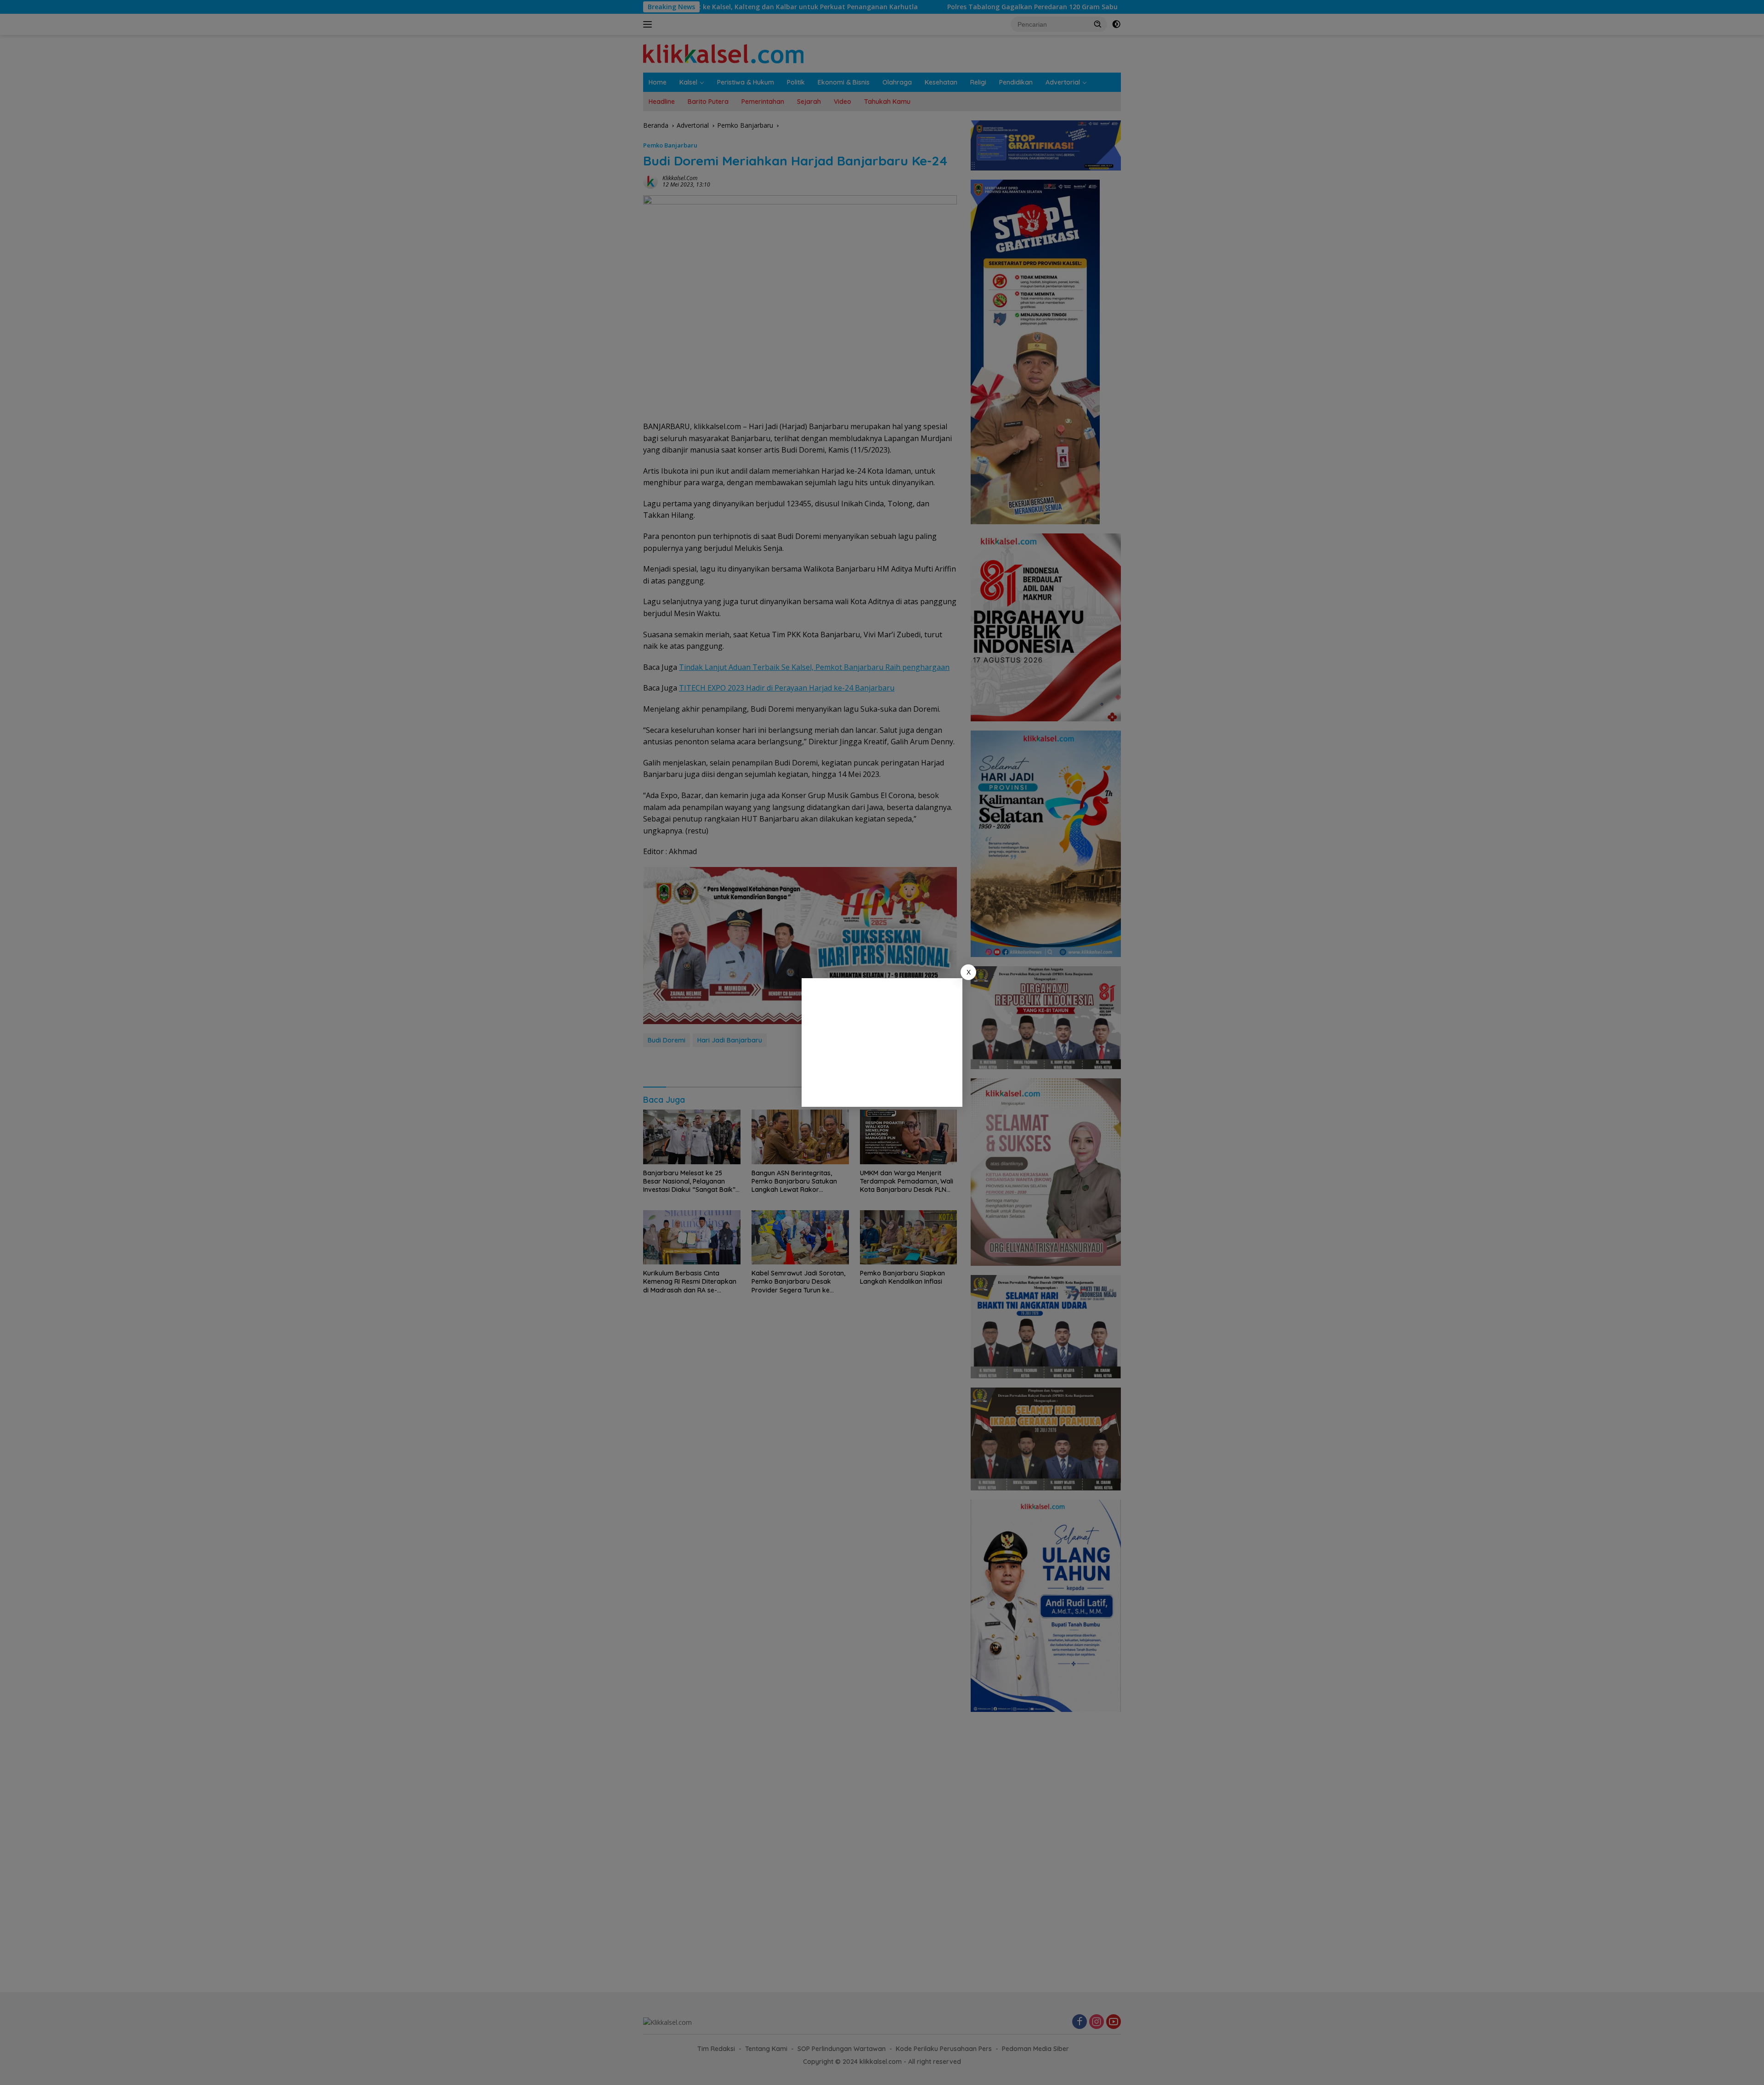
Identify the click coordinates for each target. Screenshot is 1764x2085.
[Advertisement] (882, 1042)
